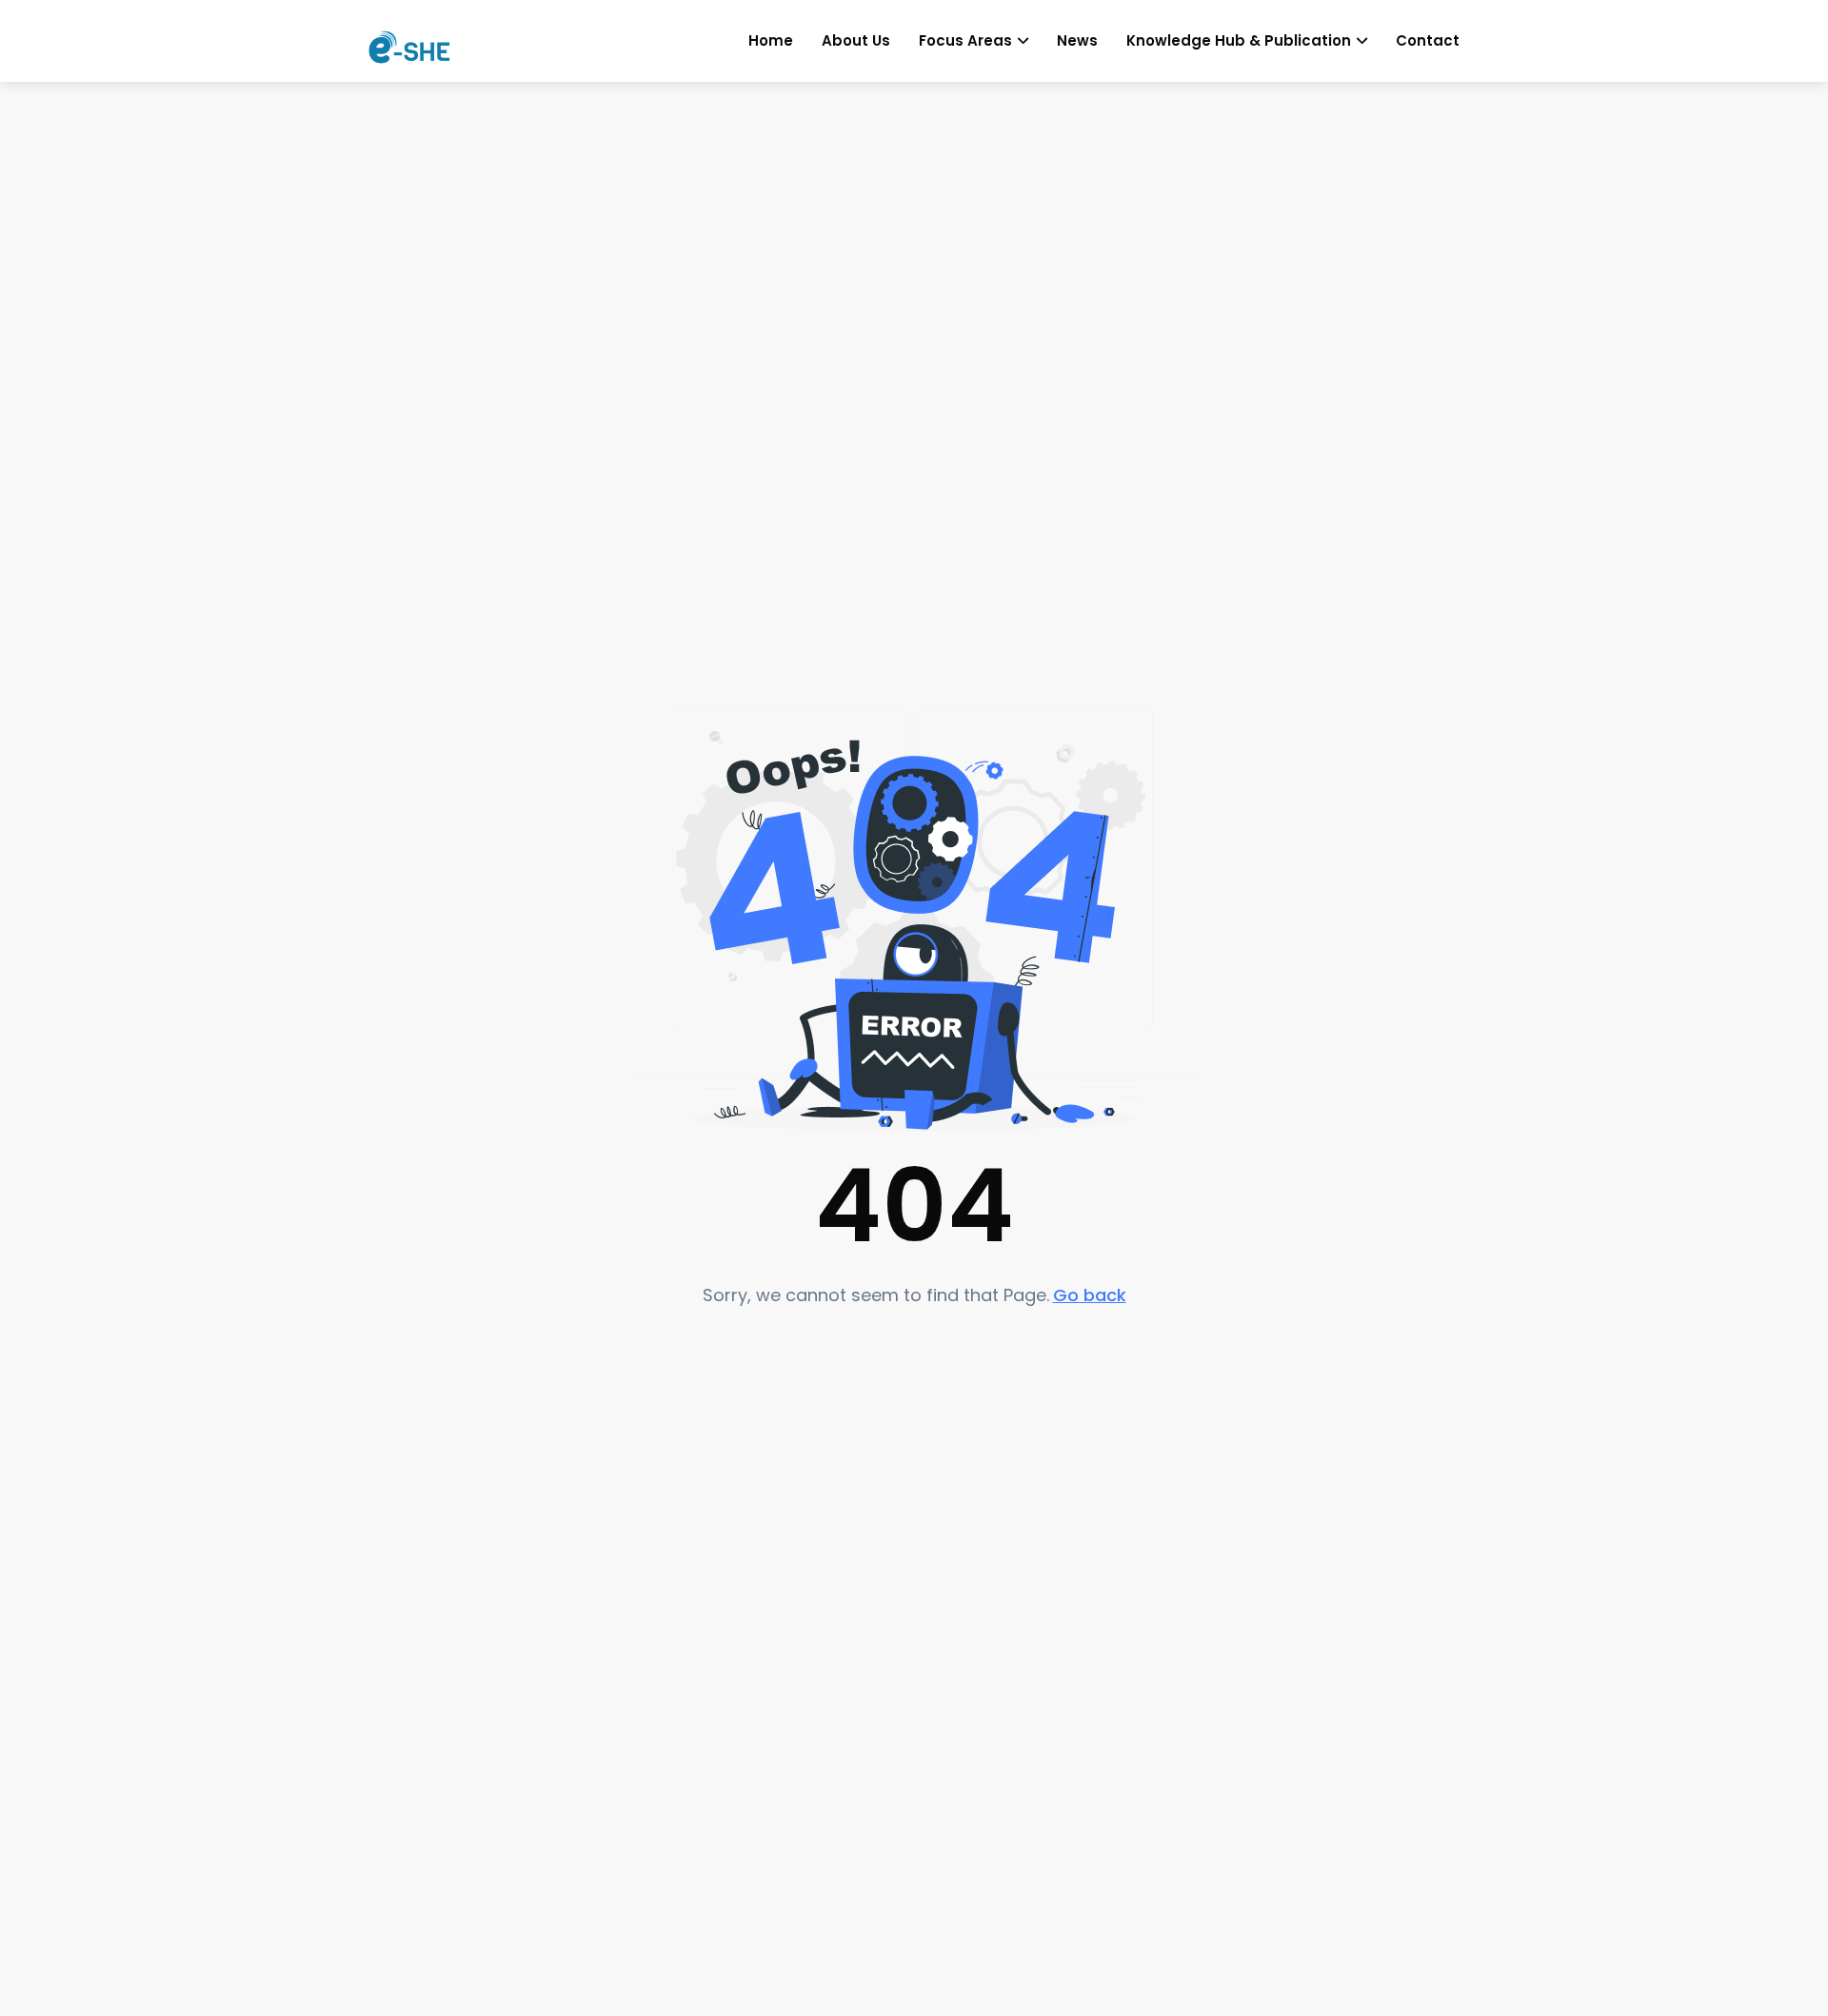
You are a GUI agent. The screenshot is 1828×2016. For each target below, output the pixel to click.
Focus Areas (965, 40)
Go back (1090, 1295)
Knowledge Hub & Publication (1239, 40)
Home (771, 40)
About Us (856, 40)
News (1077, 40)
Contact (1428, 40)
